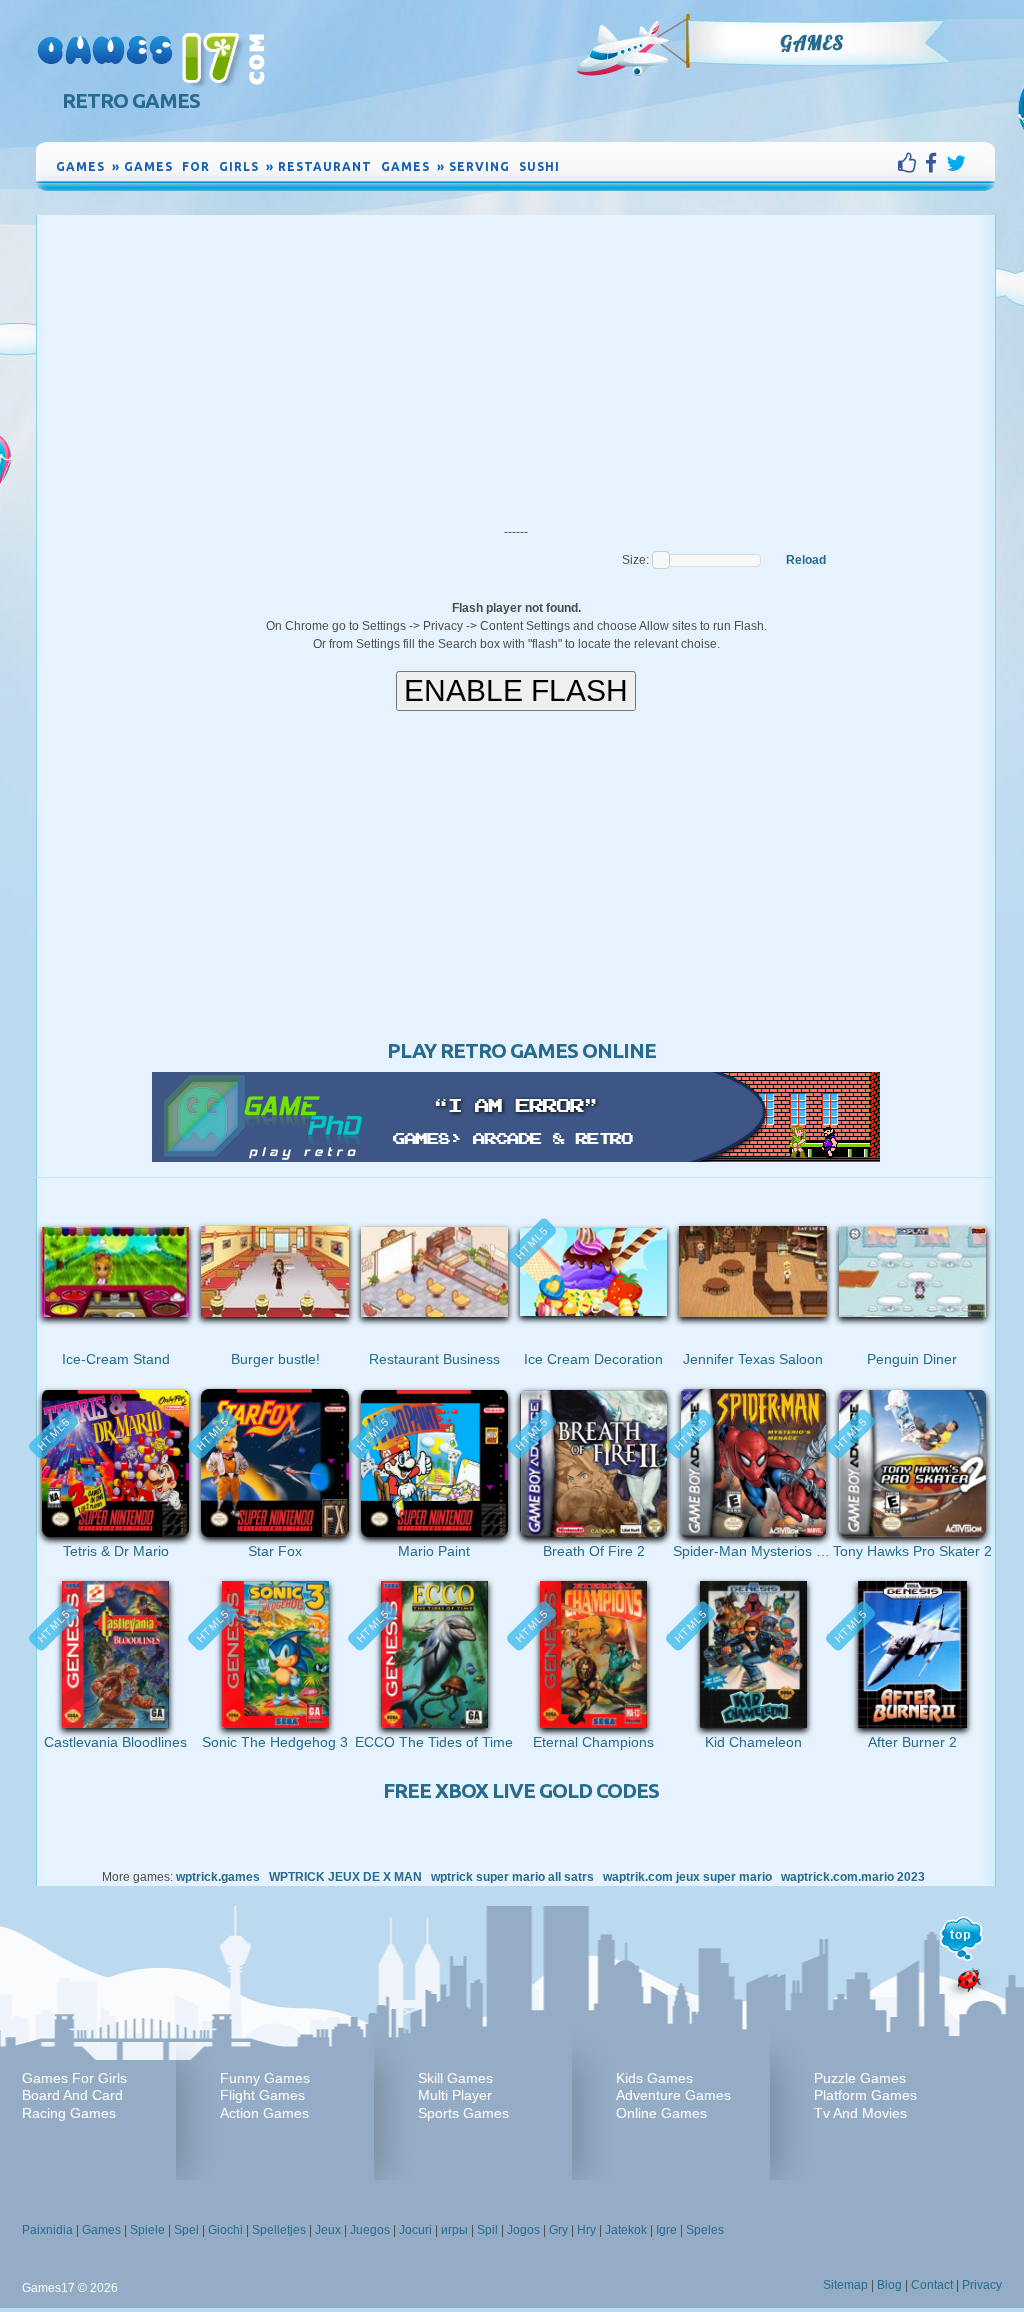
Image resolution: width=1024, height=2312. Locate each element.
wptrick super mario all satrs (512, 1877)
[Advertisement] (516, 365)
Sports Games (463, 2113)
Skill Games (455, 2078)
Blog (889, 2285)
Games (812, 43)
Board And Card (72, 2095)
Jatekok (626, 2230)
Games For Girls (74, 2078)
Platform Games (865, 2095)
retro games (131, 100)
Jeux (328, 2230)
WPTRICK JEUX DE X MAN (345, 1877)
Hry (586, 2230)
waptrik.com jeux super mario (687, 1877)
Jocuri (415, 2230)
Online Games (661, 2113)
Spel (186, 2230)
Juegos (370, 2230)
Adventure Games (673, 2095)
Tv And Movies (860, 2113)
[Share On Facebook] (935, 163)
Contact (932, 2285)
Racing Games (69, 2113)
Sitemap (845, 2285)
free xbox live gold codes (521, 1790)
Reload (806, 560)
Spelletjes (279, 2230)
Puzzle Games (860, 2078)
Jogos (523, 2230)
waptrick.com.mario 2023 (853, 1877)
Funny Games (265, 2078)
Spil (487, 2230)
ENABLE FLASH (516, 690)
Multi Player (455, 2095)
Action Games (264, 2113)
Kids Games (654, 2078)
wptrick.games (218, 1877)
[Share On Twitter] (956, 163)
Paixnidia (47, 2230)
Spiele (147, 2230)
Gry (558, 2230)
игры (454, 2230)
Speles (705, 2230)
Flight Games (262, 2095)
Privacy (982, 2285)
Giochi (225, 2230)
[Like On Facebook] (911, 163)
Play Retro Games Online (521, 1050)
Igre (666, 2230)
